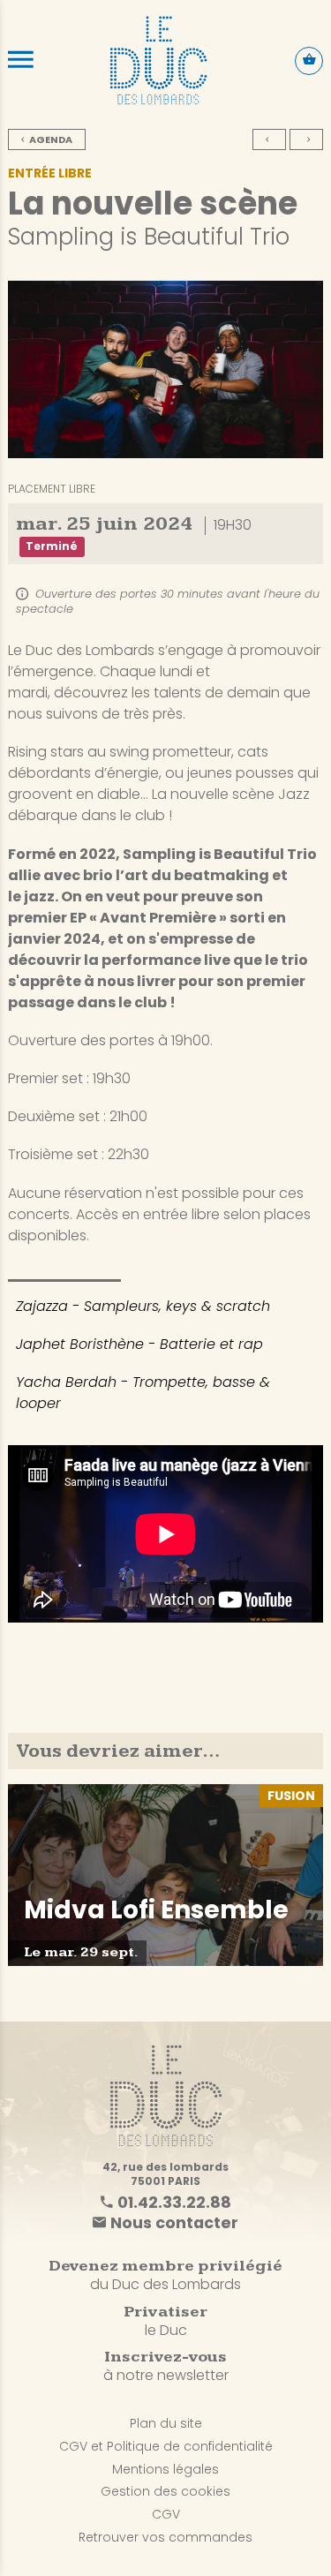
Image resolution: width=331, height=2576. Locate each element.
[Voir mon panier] (309, 61)
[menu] (21, 60)
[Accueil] (159, 60)
